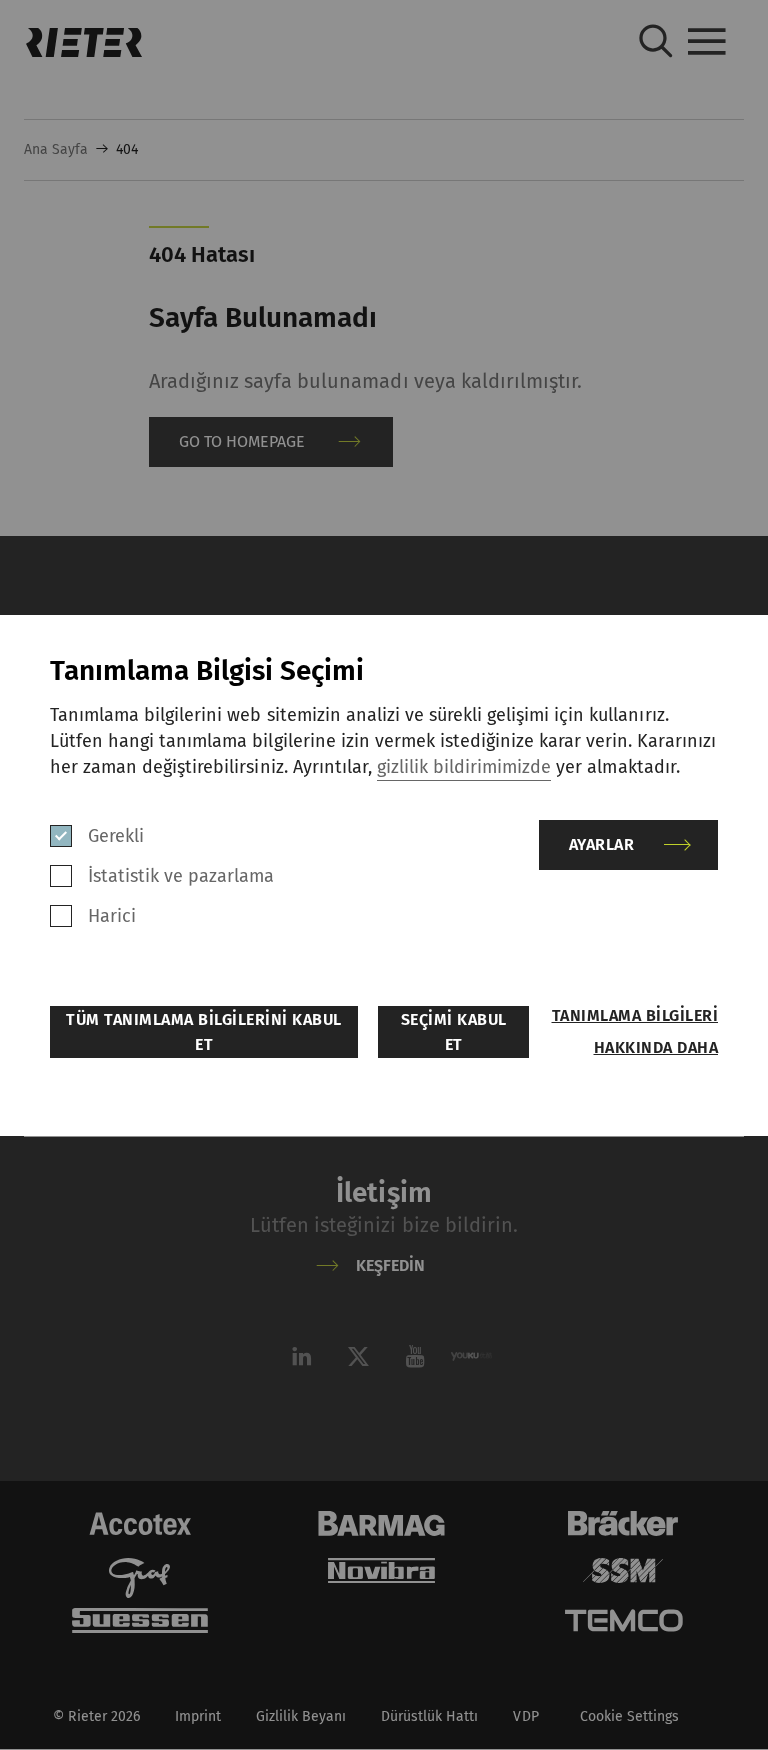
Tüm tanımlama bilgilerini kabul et (204, 1032)
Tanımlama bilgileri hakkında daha (635, 1031)
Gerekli (116, 836)
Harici (112, 916)
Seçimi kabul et (454, 1032)
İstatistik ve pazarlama (181, 876)
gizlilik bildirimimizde (464, 767)
